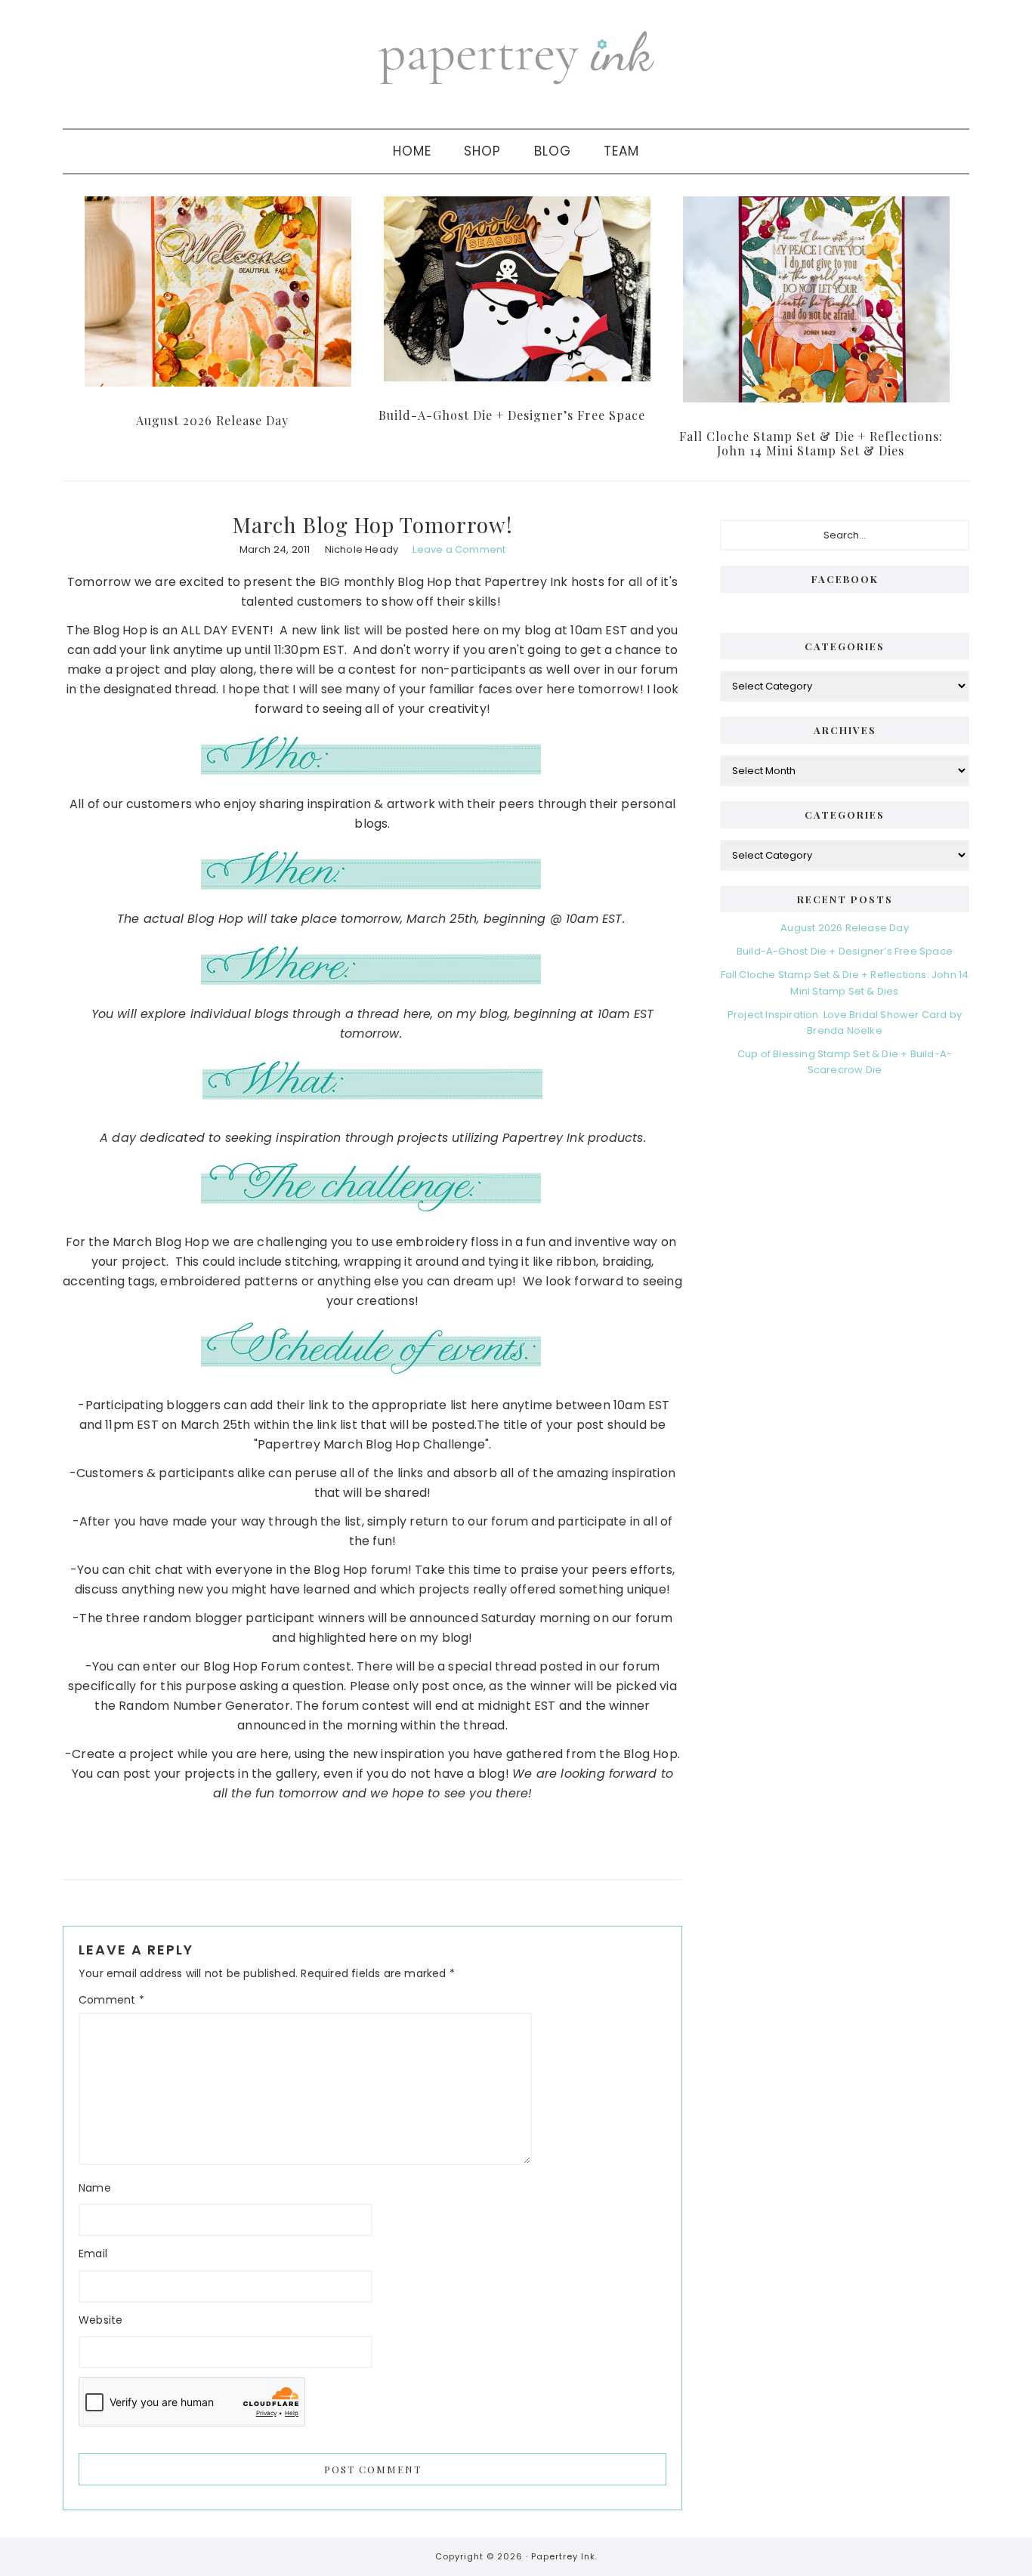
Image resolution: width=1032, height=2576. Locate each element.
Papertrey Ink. (564, 2556)
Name (95, 2188)
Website (100, 2320)
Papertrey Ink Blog (516, 57)
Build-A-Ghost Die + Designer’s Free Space (512, 415)
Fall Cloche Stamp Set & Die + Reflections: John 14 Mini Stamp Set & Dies (811, 443)
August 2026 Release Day (212, 420)
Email (93, 2254)
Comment (111, 2000)
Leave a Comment (459, 549)
